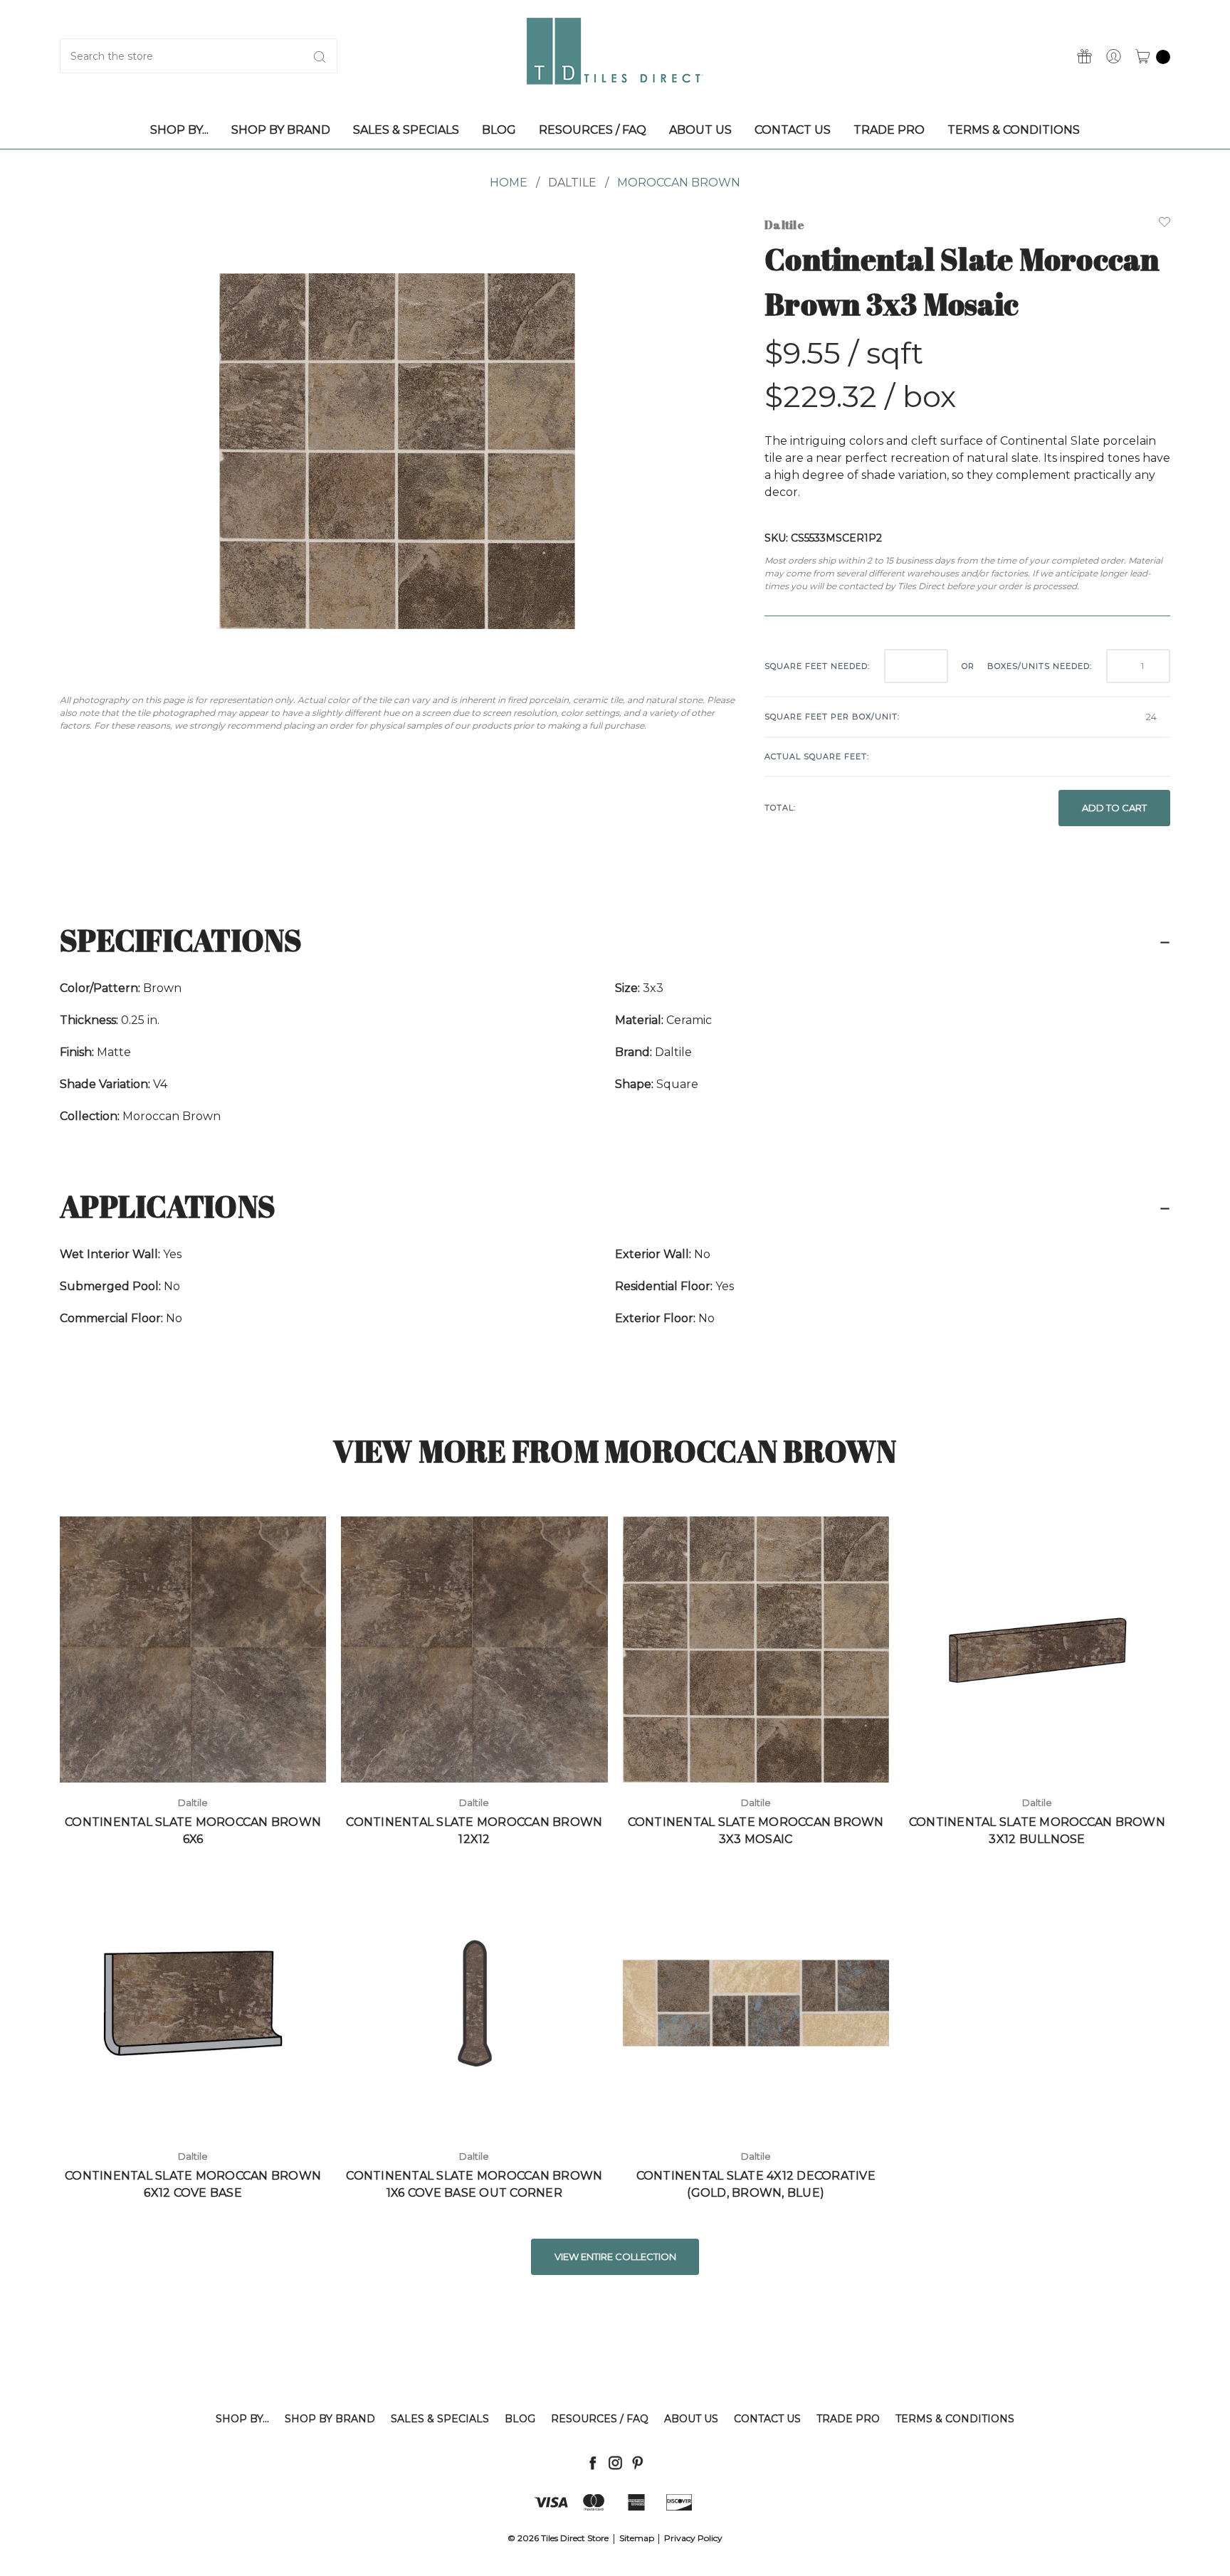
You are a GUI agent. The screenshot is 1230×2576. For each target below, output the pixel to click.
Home (509, 183)
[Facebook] (593, 2462)
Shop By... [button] (179, 130)
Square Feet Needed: (817, 666)
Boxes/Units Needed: (1040, 666)
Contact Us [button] (793, 130)
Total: (780, 808)
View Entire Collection (615, 2256)
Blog (520, 2419)
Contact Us (767, 2419)
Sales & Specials (440, 2419)
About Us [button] (700, 130)
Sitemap (637, 2538)
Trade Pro (848, 2419)
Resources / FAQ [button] (593, 130)
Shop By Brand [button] (281, 130)
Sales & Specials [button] (406, 130)
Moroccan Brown (679, 183)
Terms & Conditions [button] (1014, 130)
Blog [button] (499, 130)
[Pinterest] (637, 2462)
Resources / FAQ (600, 2419)
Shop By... (242, 2419)
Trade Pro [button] (889, 130)
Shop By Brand (330, 2419)
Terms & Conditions (955, 2419)
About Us (691, 2419)
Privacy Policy (693, 2538)
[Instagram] (615, 2462)
